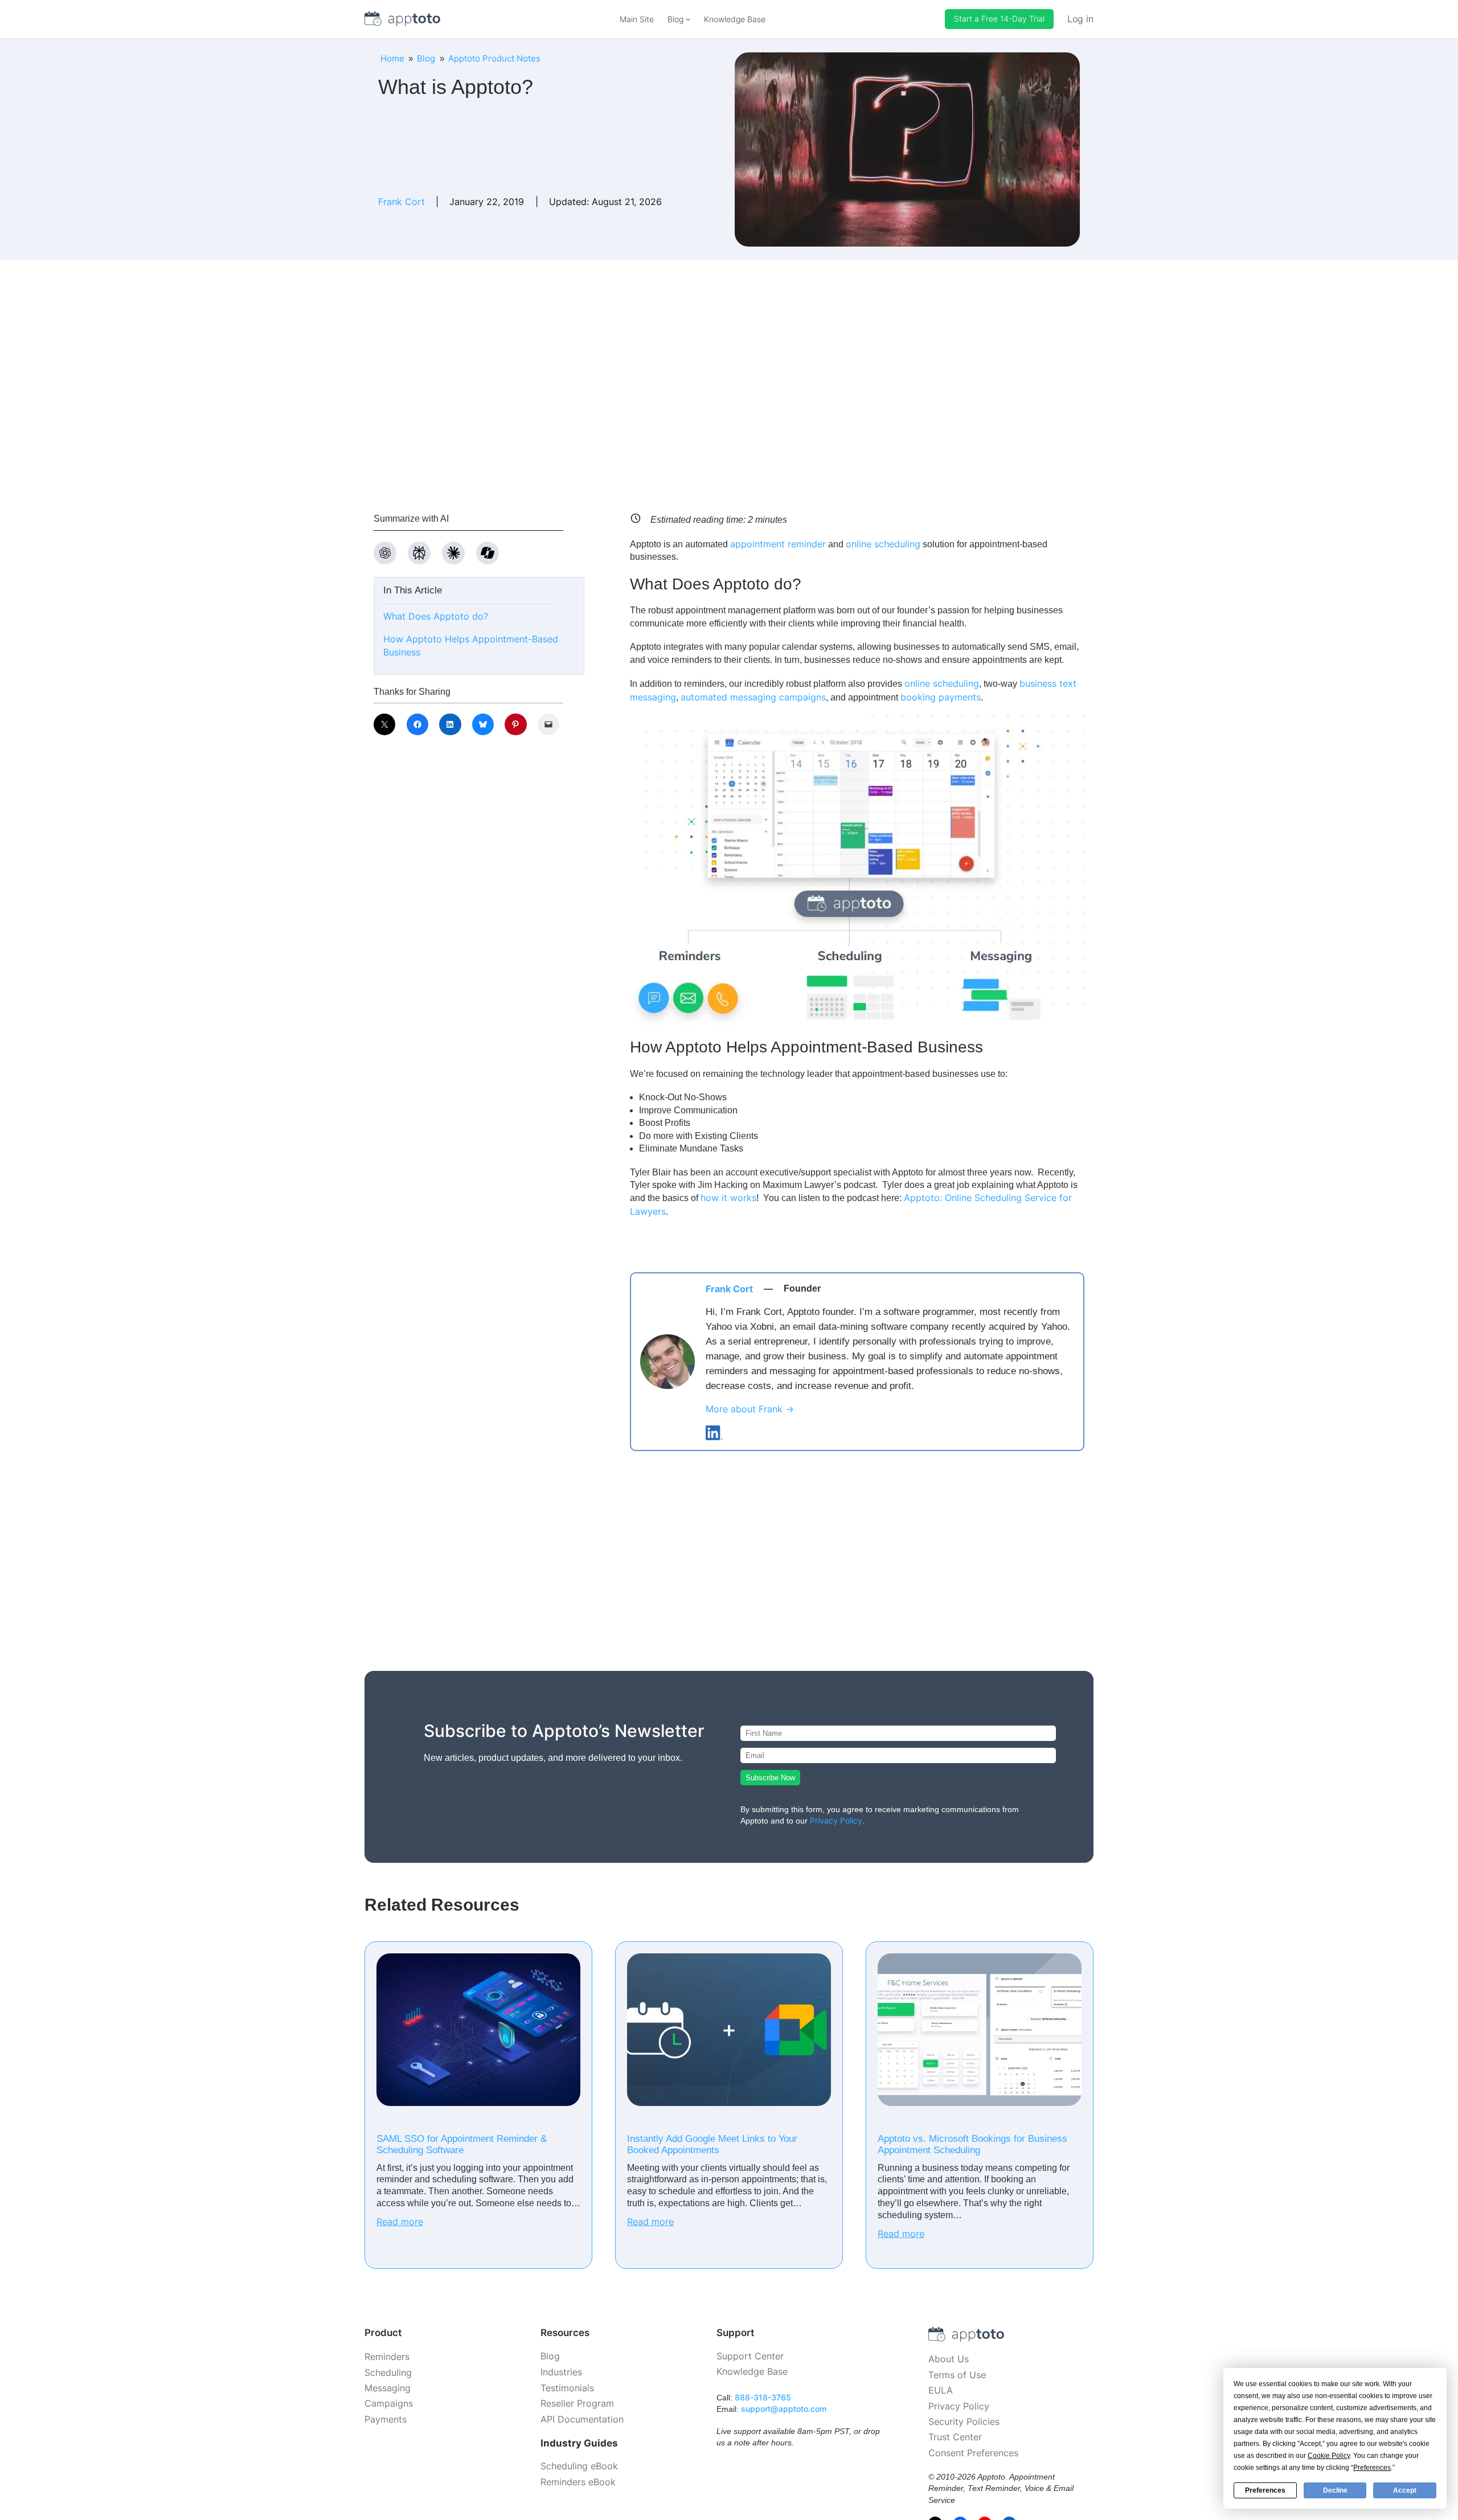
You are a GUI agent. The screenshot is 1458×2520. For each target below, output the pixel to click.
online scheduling (883, 544)
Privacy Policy (836, 1820)
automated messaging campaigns (753, 697)
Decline (1335, 2490)
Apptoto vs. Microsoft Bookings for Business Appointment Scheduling (972, 2144)
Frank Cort (402, 202)
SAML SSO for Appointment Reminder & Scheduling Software (462, 2144)
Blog (426, 58)
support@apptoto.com (784, 2409)
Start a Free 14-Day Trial (999, 19)
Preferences (1265, 2490)
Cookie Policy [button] (1329, 2456)
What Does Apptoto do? (436, 616)
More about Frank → (750, 1409)
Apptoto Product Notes (494, 58)
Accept (1405, 2490)
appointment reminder (778, 544)
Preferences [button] (1372, 2468)
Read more (400, 2222)
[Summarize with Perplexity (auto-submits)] (419, 553)
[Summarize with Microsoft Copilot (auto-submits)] (488, 553)
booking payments (941, 697)
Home (392, 58)
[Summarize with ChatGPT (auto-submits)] (385, 553)
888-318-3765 (763, 2397)
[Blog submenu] (688, 19)
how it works (728, 1198)
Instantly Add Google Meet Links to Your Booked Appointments (712, 2144)
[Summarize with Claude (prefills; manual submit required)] (453, 553)
